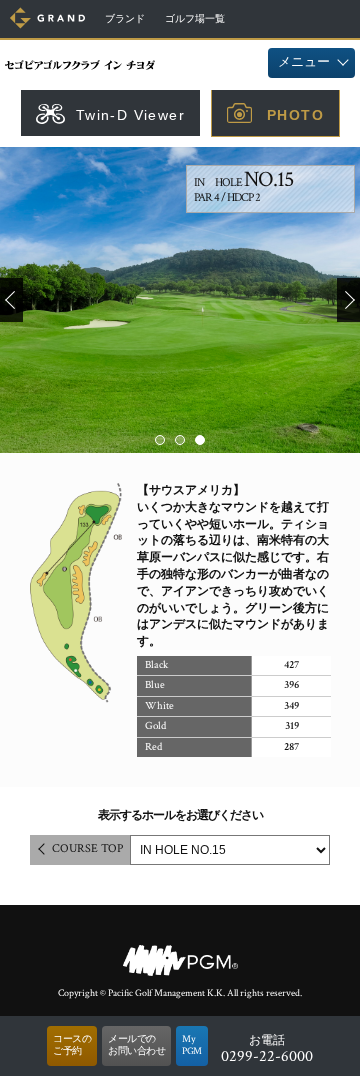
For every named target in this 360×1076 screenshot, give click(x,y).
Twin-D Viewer (130, 115)
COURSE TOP (87, 848)
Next (348, 300)
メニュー (304, 62)
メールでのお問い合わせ (136, 1045)
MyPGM (192, 1045)
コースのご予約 (72, 1045)
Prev (11, 300)
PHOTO (295, 115)
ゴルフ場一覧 (195, 19)
